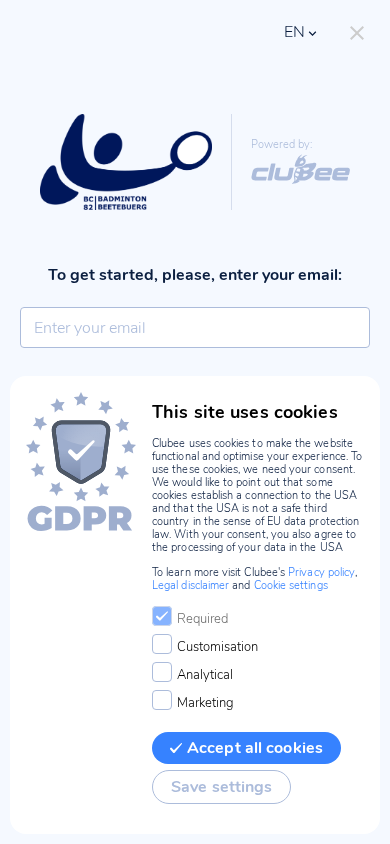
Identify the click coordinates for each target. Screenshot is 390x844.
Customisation (217, 647)
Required (202, 619)
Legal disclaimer (190, 585)
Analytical (205, 675)
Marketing (205, 703)
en (294, 32)
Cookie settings (291, 585)
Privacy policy (321, 572)
